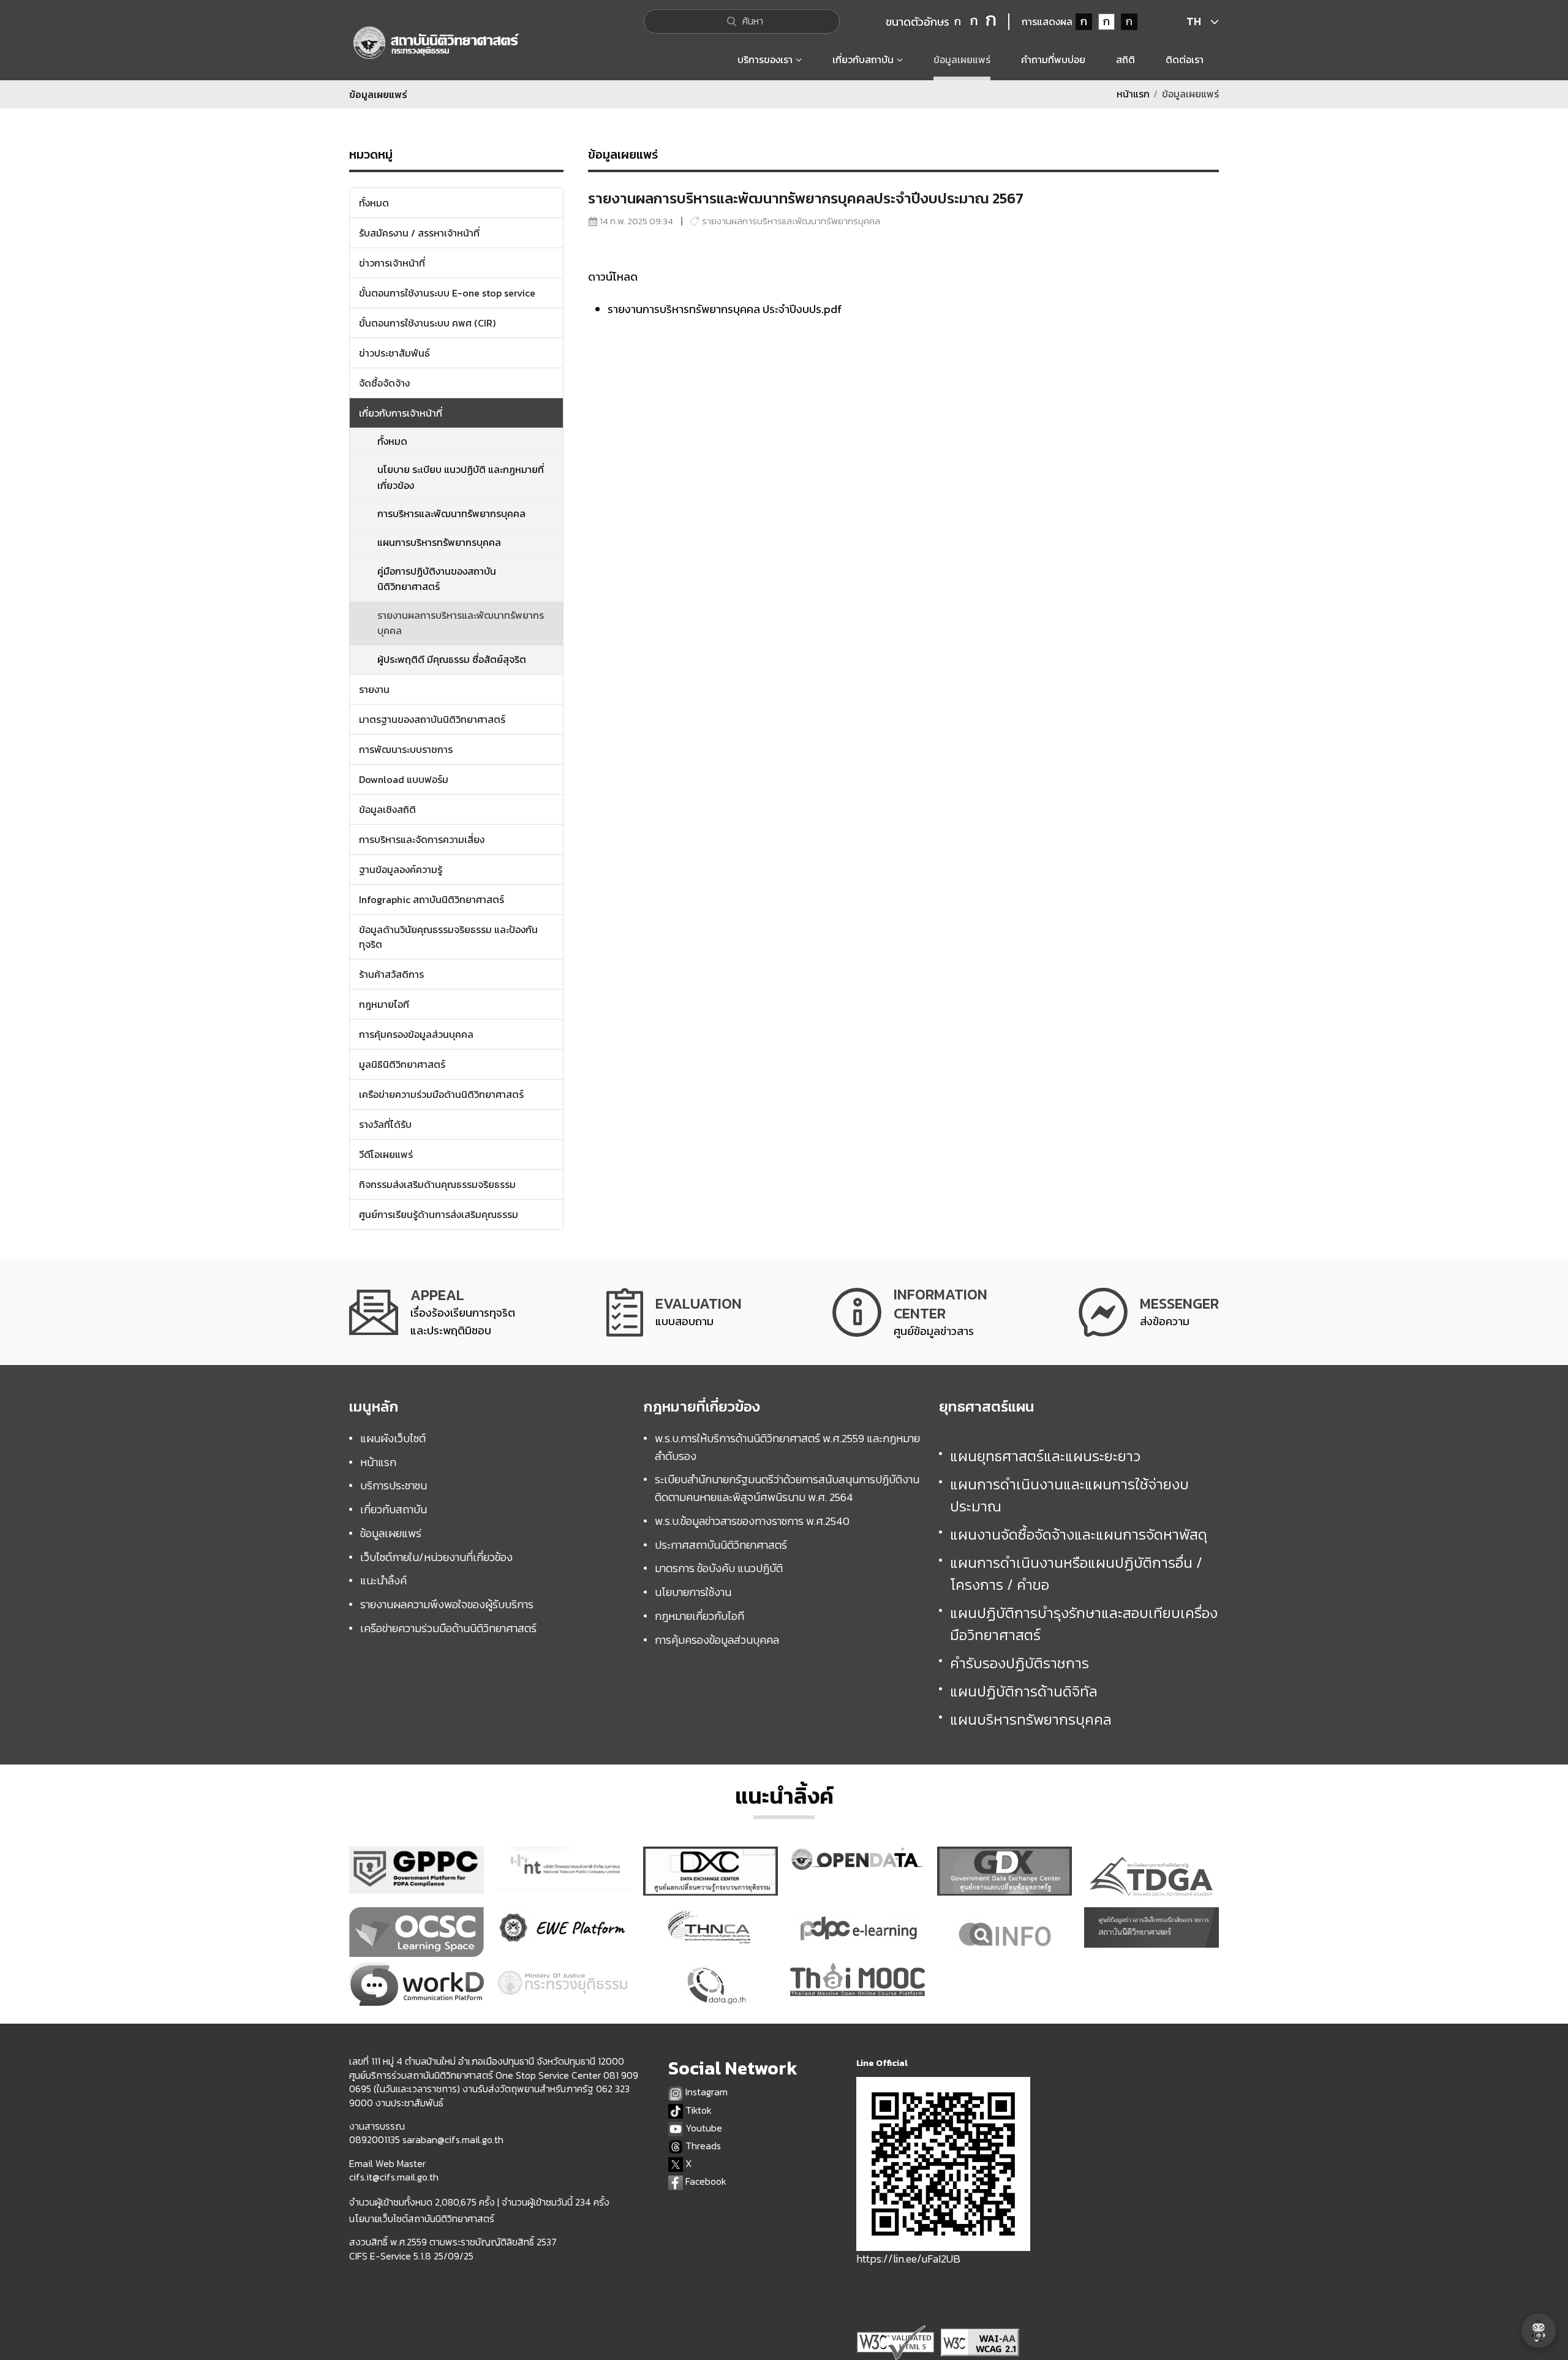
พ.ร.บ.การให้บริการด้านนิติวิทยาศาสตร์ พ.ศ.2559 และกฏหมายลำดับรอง (787, 1447)
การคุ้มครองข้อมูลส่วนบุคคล (717, 1640)
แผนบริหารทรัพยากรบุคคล (1031, 1719)
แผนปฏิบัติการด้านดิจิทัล (1024, 1691)
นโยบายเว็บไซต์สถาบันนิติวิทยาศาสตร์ (422, 2218)
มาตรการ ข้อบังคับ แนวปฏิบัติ (719, 1568)
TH (1194, 21)
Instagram (705, 2092)
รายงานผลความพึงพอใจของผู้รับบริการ (447, 1604)
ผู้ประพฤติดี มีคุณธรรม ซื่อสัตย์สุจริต (452, 659)
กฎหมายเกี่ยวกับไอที (699, 1616)
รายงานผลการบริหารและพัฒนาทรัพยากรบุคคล (461, 623)
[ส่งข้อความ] (1149, 1313)
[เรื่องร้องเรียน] (432, 1313)
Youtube (703, 2128)
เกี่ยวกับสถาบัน (394, 1509)
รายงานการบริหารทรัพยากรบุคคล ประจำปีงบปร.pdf (725, 309)
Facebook (705, 2181)
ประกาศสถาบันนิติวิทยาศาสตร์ (721, 1545)
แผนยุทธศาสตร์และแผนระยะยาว (1045, 1456)
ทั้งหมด (392, 441)
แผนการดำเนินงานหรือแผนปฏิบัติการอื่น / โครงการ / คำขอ (1076, 1574)
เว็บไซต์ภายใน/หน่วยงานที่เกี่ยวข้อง (436, 1557)
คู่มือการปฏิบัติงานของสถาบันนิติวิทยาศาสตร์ (437, 579)
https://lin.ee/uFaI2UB (908, 2259)
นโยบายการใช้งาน (693, 1592)
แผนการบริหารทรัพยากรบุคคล (439, 542)
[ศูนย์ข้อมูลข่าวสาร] (910, 1313)
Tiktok (697, 2110)
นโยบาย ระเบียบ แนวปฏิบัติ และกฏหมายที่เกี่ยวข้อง (461, 477)
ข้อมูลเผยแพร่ (391, 1533)
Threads (702, 2146)
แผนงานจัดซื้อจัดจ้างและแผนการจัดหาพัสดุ (1079, 1534)
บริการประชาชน (394, 1485)
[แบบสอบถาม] (674, 1313)
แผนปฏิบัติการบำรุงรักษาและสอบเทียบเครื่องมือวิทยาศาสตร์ (1084, 1624)
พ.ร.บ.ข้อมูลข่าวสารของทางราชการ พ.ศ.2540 (752, 1521)
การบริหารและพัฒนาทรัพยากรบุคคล (451, 513)
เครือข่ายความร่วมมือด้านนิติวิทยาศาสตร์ (448, 1628)
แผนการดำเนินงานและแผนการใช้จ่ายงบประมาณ (1069, 1495)
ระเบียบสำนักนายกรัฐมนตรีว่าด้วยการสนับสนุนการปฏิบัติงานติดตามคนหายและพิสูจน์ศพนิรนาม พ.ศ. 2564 (787, 1488)
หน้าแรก (1133, 94)
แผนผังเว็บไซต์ (393, 1438)
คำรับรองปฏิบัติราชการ (1020, 1663)
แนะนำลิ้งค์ (383, 1580)
